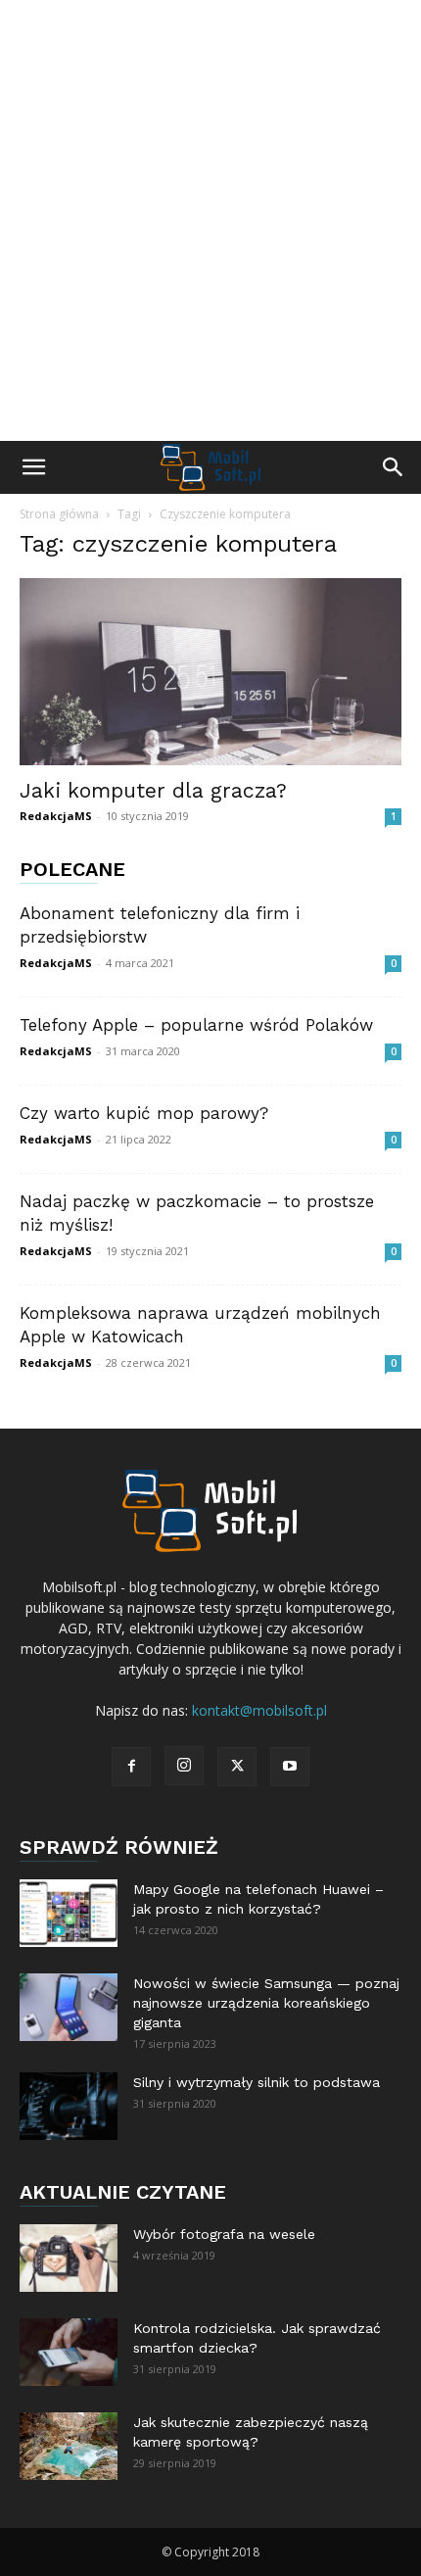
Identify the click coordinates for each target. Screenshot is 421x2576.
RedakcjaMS (56, 816)
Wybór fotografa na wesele (224, 2234)
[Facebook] (131, 1767)
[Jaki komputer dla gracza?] (210, 672)
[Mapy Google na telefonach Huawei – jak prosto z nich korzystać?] (69, 1913)
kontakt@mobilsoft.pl (259, 1710)
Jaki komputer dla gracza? (153, 790)
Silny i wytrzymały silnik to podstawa (257, 2082)
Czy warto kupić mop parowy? (144, 1113)
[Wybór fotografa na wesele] (69, 2258)
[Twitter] (237, 1767)
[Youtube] (290, 1767)
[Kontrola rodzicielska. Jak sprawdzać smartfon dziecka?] (69, 2352)
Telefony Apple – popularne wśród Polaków (196, 1025)
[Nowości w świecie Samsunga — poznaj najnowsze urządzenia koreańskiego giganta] (69, 2007)
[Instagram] (184, 1766)
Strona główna (59, 514)
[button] (33, 467)
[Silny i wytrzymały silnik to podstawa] (69, 2106)
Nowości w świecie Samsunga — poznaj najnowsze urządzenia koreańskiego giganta (266, 2003)
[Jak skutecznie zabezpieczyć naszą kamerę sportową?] (69, 2446)
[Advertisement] (210, 220)
